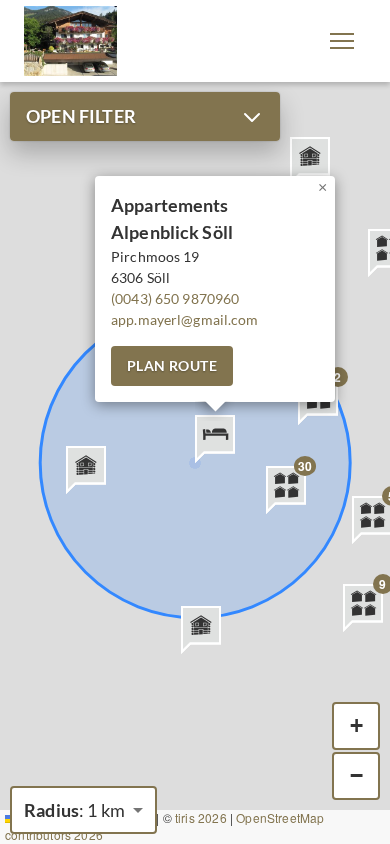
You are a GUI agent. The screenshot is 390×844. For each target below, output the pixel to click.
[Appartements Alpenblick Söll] (70, 41)
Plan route (172, 365)
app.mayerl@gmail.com (185, 319)
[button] (342, 41)
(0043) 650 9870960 (175, 298)
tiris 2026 (201, 817)
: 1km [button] (74, 810)
